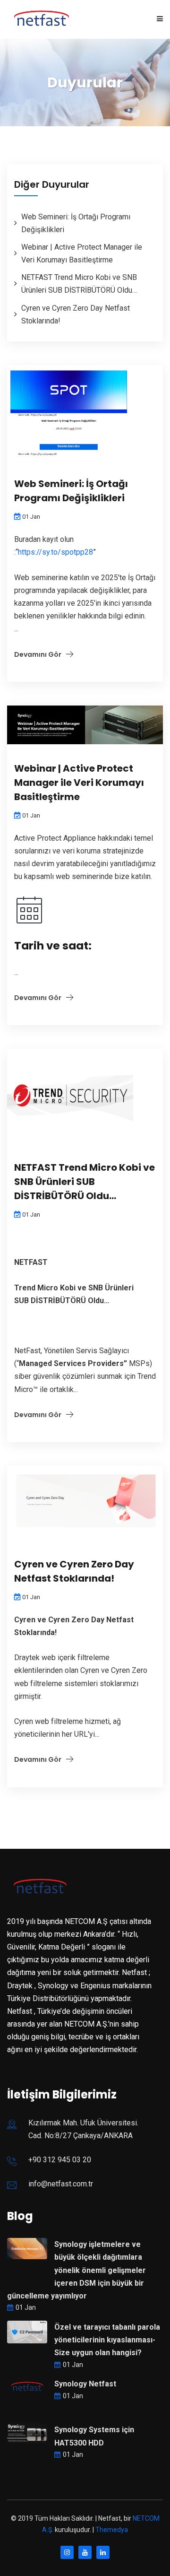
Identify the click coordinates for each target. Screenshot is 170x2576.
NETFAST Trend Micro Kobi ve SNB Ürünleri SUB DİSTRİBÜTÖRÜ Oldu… (85, 1182)
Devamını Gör (38, 654)
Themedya (112, 2530)
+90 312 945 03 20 (60, 2160)
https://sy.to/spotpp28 (55, 552)
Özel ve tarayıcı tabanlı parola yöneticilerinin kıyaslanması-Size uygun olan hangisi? (107, 2340)
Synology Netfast (85, 2384)
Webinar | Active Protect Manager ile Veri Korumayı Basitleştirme (79, 783)
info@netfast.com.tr (61, 2184)
